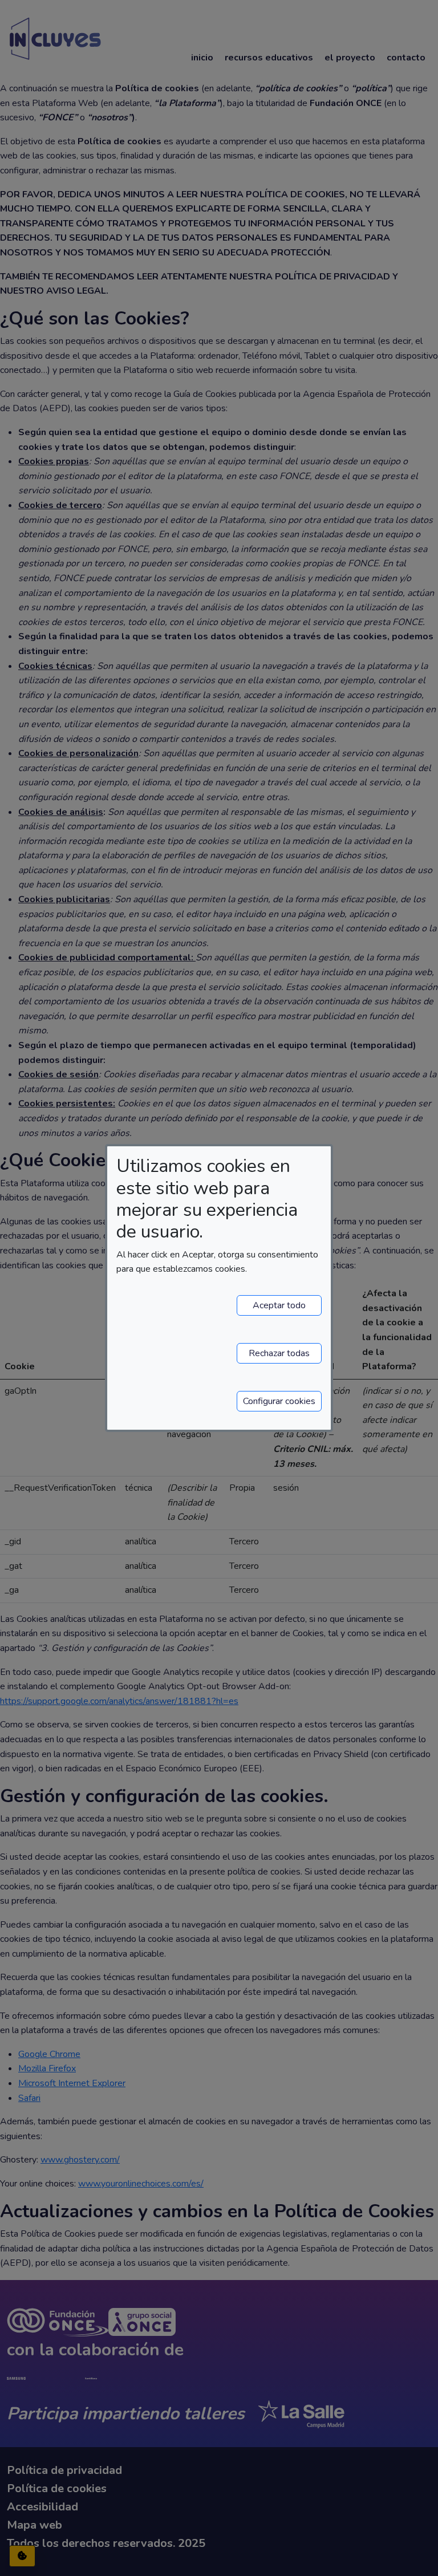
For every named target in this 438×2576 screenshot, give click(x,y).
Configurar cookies (279, 1401)
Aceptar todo (279, 1305)
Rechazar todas (279, 1353)
